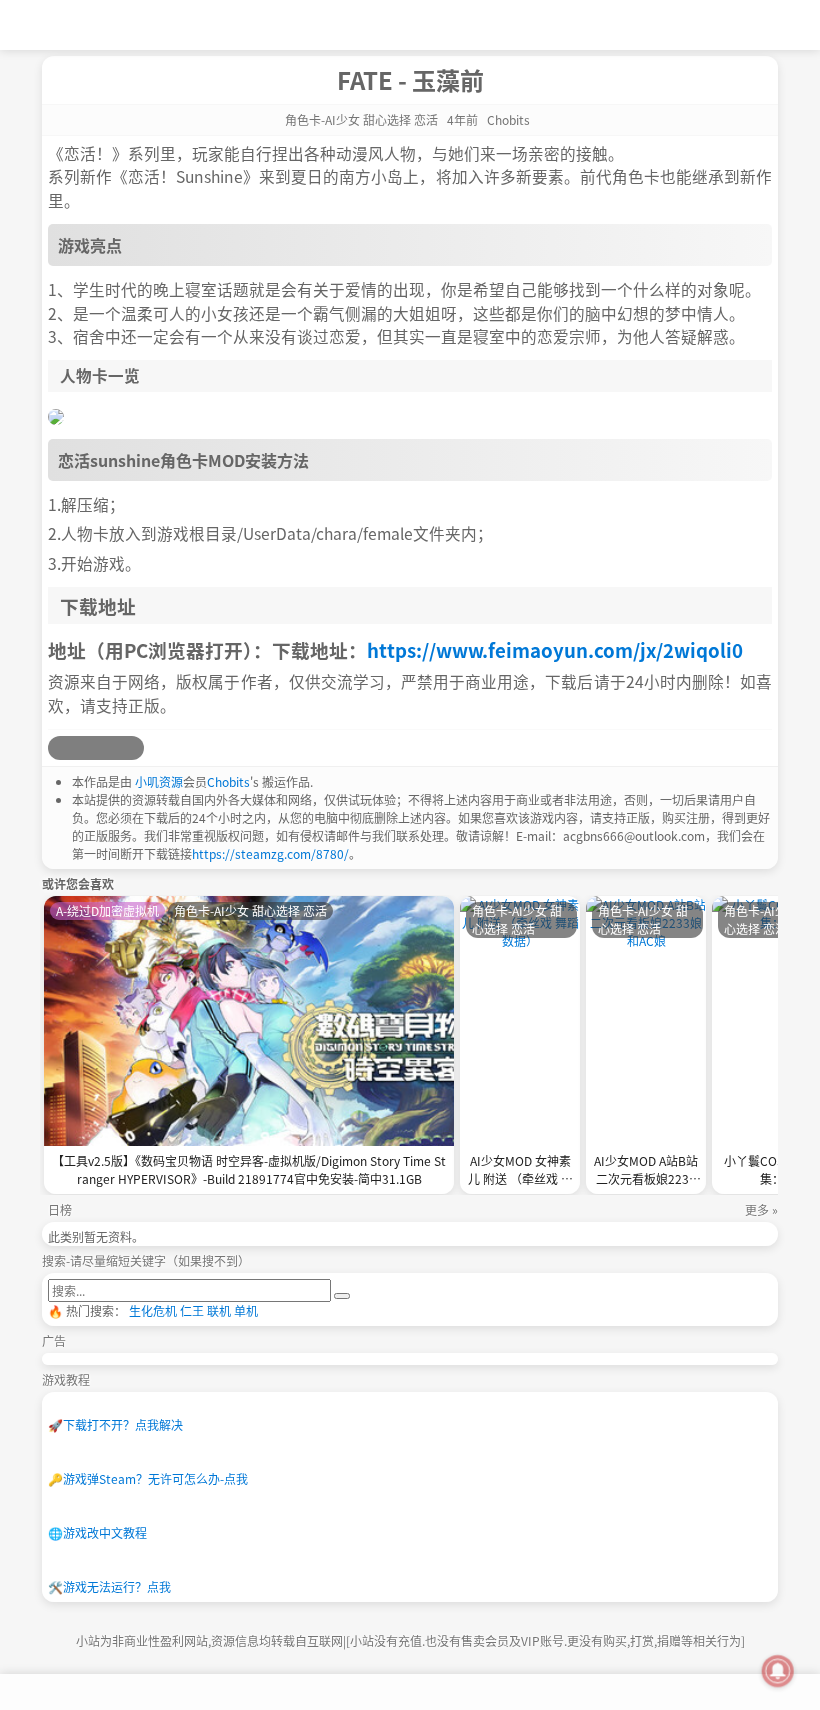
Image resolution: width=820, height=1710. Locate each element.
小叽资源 (159, 781)
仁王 (192, 1310)
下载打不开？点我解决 (115, 1424)
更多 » (761, 1209)
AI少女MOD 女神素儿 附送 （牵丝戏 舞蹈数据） (520, 1171)
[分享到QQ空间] (84, 748)
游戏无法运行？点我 (109, 1586)
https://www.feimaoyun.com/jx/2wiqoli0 (555, 649)
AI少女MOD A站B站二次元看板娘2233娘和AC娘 (646, 1171)
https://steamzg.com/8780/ (270, 853)
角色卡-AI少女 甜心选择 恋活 (361, 119)
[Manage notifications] (778, 1671)
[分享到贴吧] (132, 748)
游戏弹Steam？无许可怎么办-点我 (148, 1478)
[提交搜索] (342, 1296)
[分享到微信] (108, 748)
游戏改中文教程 (97, 1532)
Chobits (228, 781)
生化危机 (153, 1310)
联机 (219, 1310)
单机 (246, 1310)
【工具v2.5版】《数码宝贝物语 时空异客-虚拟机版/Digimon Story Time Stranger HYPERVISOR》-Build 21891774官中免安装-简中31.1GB (249, 1169)
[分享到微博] (60, 748)
